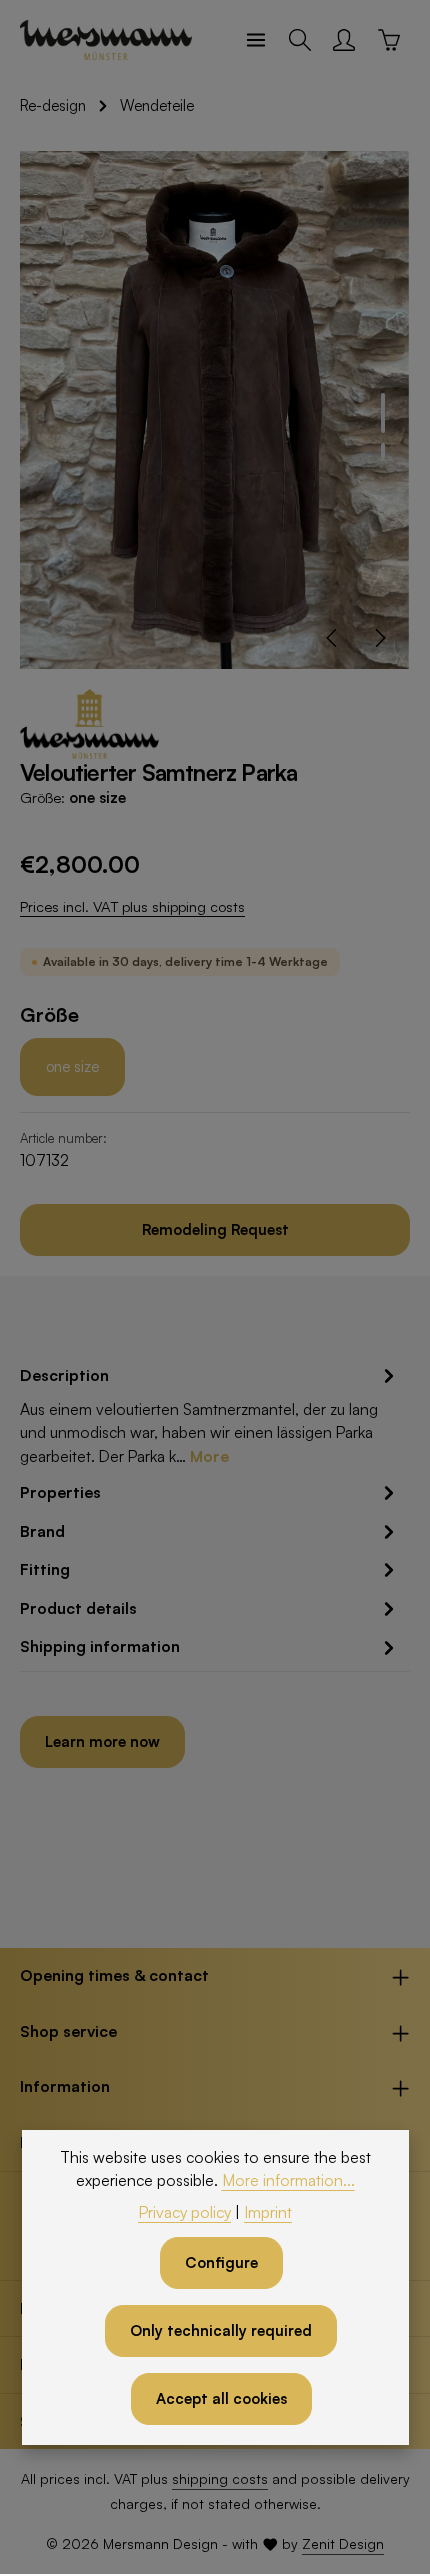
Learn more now (102, 1741)
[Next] (379, 638)
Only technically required (221, 2330)
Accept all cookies (221, 2398)
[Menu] (256, 40)
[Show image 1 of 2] (383, 413)
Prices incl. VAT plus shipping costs (132, 906)
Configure (221, 2262)
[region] (215, 410)
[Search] (300, 40)
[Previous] (333, 638)
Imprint (268, 2212)
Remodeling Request (215, 1229)
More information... (288, 2180)
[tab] (210, 1414)
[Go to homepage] (106, 40)
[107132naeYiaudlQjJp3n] (214, 410)
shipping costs (220, 2478)
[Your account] (344, 40)
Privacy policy (184, 2212)
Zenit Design (343, 2543)
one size (72, 1066)
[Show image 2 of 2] (383, 451)
